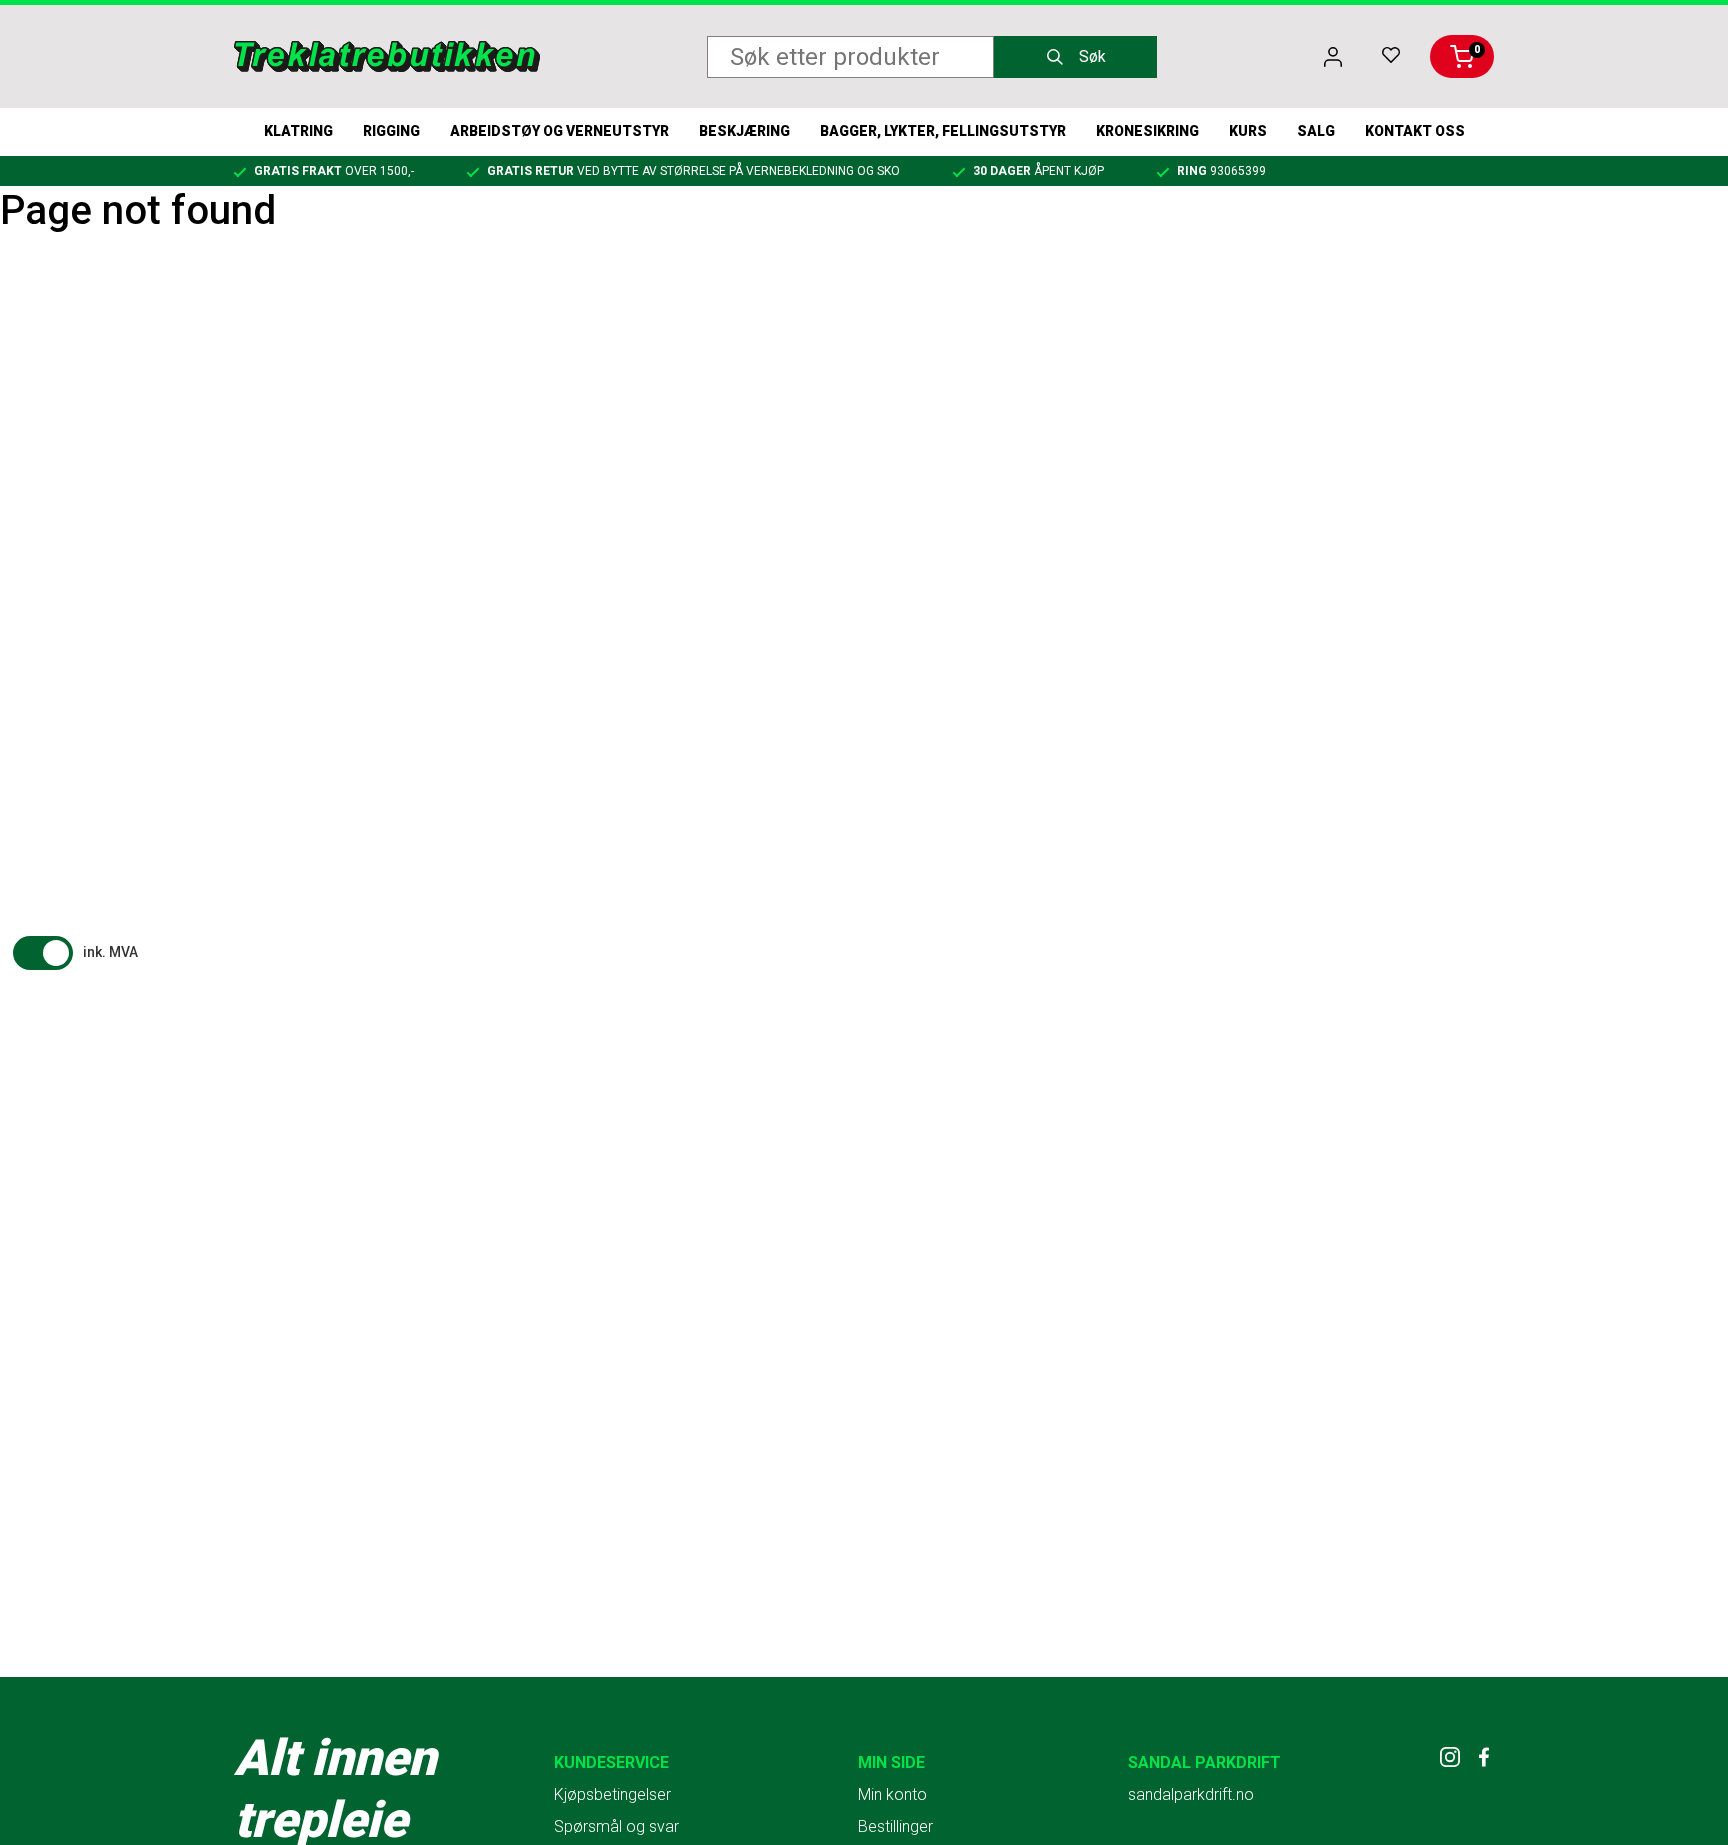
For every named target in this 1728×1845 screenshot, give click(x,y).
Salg (1316, 131)
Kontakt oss (1415, 131)
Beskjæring (744, 131)
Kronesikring (1147, 131)
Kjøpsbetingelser (612, 1794)
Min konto (892, 1794)
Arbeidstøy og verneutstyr (559, 131)
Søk (1092, 56)
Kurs (1248, 131)
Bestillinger (895, 1826)
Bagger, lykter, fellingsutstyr (943, 131)
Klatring (298, 131)
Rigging (391, 131)
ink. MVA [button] (110, 952)
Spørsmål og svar (616, 1826)
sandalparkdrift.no (1191, 1794)
